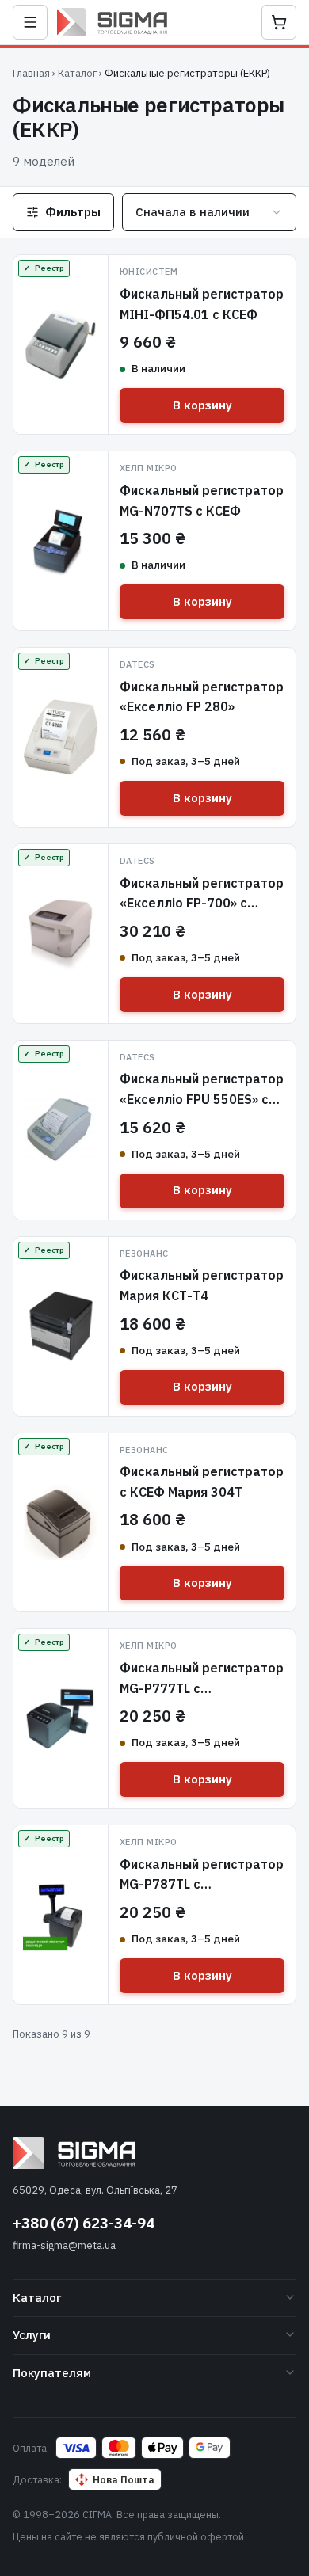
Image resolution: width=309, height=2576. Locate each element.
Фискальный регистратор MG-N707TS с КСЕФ (202, 500)
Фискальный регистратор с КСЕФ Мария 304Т (202, 1482)
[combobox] (209, 212)
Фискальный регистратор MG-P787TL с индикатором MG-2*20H (202, 1884)
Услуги (32, 2335)
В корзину (202, 405)
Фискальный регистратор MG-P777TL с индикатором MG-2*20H (202, 1688)
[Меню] (30, 22)
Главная (31, 73)
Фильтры (73, 212)
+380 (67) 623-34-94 (84, 2223)
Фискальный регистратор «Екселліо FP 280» (202, 697)
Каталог (77, 73)
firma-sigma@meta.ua (64, 2245)
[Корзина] (279, 22)
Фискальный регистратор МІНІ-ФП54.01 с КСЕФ (202, 304)
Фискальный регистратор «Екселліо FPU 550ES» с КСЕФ (202, 1099)
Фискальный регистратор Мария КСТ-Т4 (202, 1285)
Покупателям (52, 2373)
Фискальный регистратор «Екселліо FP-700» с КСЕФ (202, 903)
